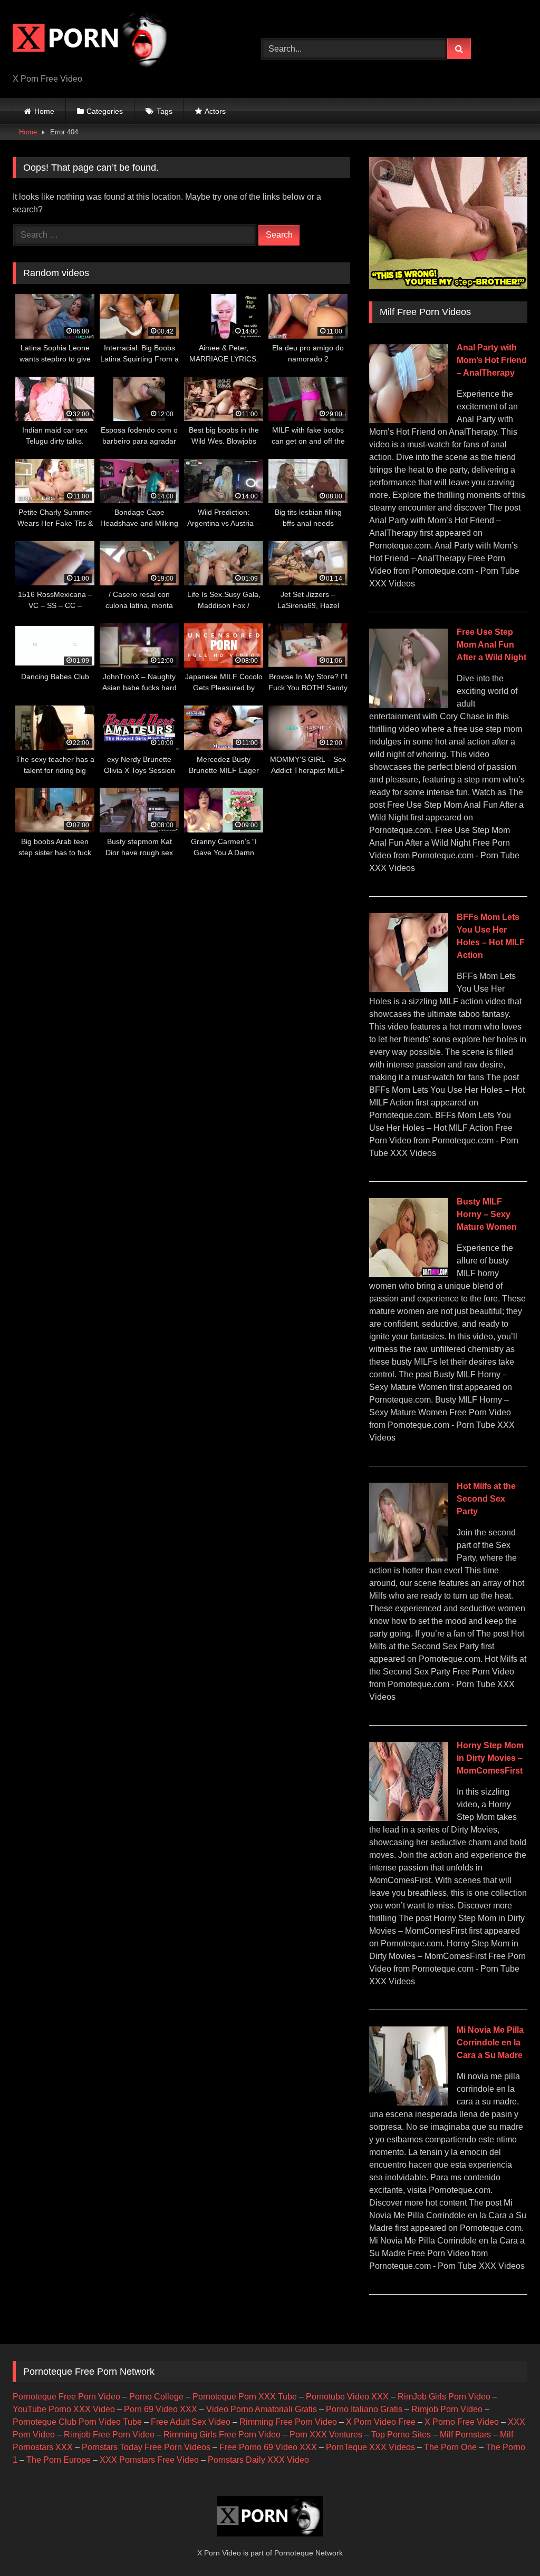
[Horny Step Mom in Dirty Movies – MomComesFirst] (409, 1818)
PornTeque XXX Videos (370, 2447)
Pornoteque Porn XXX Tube (245, 2397)
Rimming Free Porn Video (288, 2422)
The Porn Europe (59, 2460)
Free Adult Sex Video (191, 2422)
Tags (165, 111)
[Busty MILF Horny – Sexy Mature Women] (409, 1274)
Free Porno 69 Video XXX (268, 2447)
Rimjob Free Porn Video (109, 2435)
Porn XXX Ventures (326, 2435)
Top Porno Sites (401, 2435)
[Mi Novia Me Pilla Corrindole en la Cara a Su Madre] (409, 2103)
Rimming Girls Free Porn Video (222, 2435)
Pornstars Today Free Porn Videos (146, 2447)
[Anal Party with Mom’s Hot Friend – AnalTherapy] (409, 420)
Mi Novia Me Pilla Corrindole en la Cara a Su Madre (490, 2043)
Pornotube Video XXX (347, 2397)
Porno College (156, 2397)
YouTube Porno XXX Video (64, 2409)
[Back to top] (507, 2545)
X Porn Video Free (381, 2422)
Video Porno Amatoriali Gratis (262, 2409)
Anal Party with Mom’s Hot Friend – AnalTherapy (492, 360)
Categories (105, 111)
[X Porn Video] (120, 41)
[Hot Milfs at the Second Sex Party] (409, 1559)
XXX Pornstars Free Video (149, 2460)
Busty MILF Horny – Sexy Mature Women (487, 1214)
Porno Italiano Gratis (364, 2409)
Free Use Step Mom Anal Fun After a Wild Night (491, 645)
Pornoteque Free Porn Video (66, 2397)
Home (44, 111)
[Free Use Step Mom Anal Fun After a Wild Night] (409, 705)
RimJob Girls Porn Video (444, 2397)
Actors (215, 111)
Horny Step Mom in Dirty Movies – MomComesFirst (490, 1758)
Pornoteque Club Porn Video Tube (77, 2422)
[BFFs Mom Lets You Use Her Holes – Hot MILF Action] (409, 989)
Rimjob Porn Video (447, 2409)
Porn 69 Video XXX (161, 2409)
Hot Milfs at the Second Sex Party (486, 1499)
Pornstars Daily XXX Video (258, 2460)
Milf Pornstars (465, 2435)
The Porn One (450, 2447)
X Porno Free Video (462, 2422)
